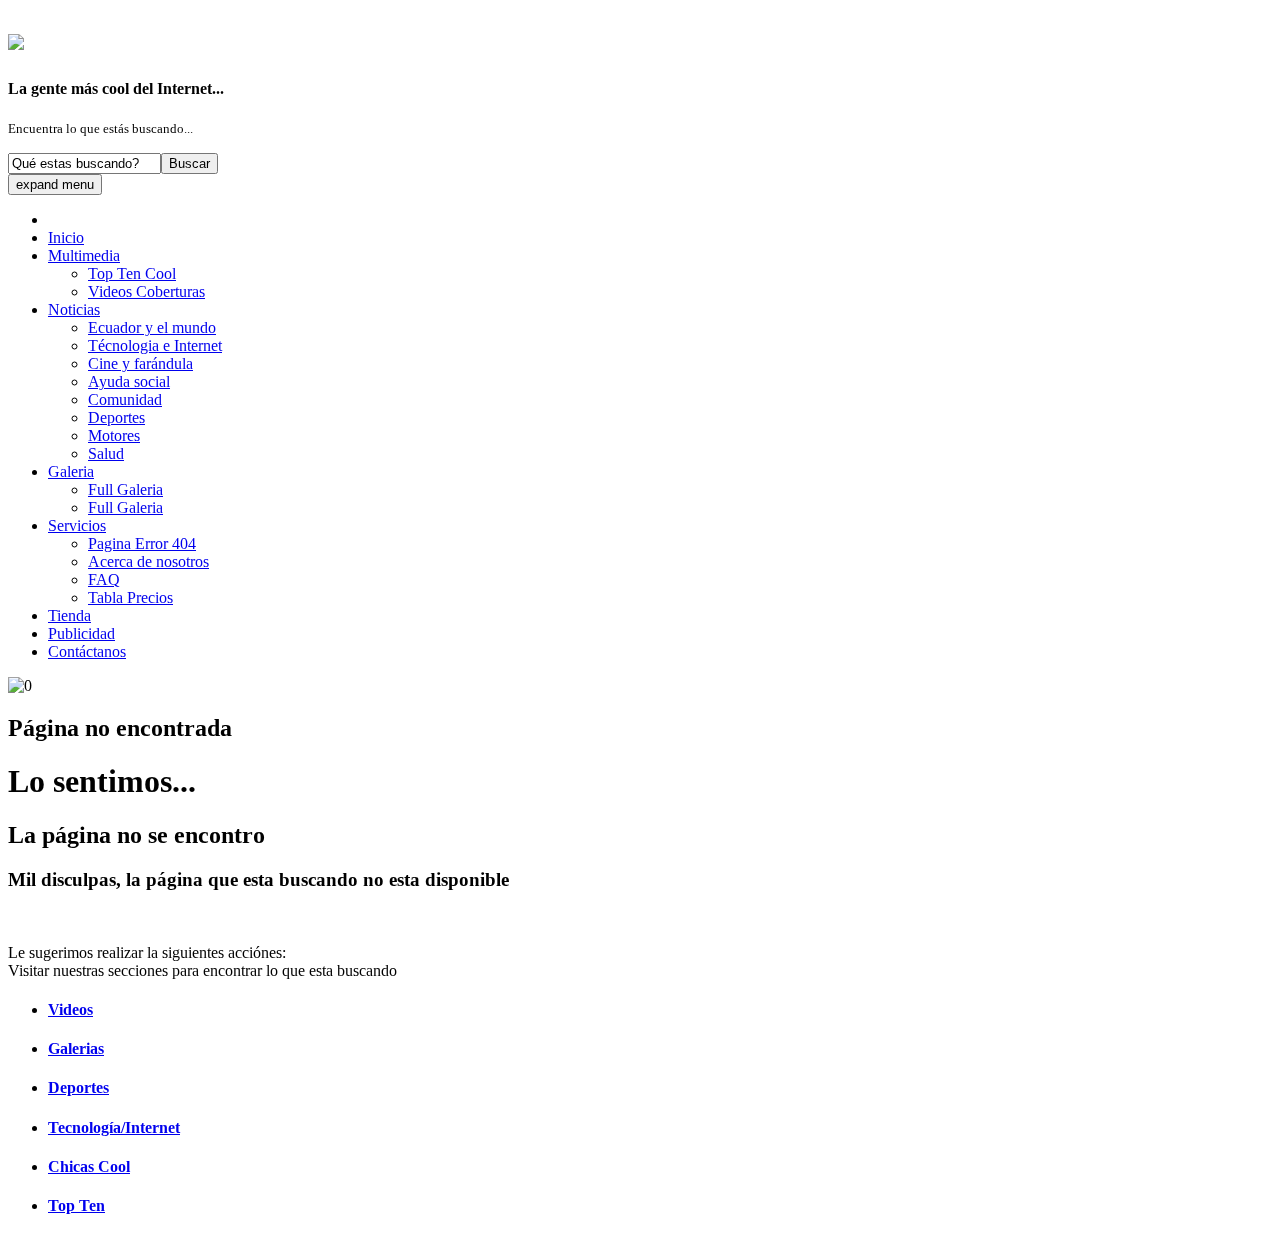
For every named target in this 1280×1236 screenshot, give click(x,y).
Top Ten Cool (132, 273)
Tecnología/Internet (114, 1127)
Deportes (116, 417)
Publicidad (81, 633)
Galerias (76, 1048)
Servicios (77, 525)
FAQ (104, 579)
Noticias (74, 309)
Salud (106, 453)
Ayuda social (129, 381)
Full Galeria (125, 489)
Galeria (71, 471)
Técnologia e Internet (155, 345)
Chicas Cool (89, 1166)
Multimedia (84, 255)
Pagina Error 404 (142, 543)
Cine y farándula (140, 363)
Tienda (69, 615)
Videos (70, 1009)
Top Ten (76, 1205)
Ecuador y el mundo (152, 327)
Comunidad (125, 399)
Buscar (189, 163)
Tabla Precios (130, 597)
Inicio (66, 237)
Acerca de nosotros (148, 561)
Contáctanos (87, 651)
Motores (114, 435)
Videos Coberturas (146, 291)
